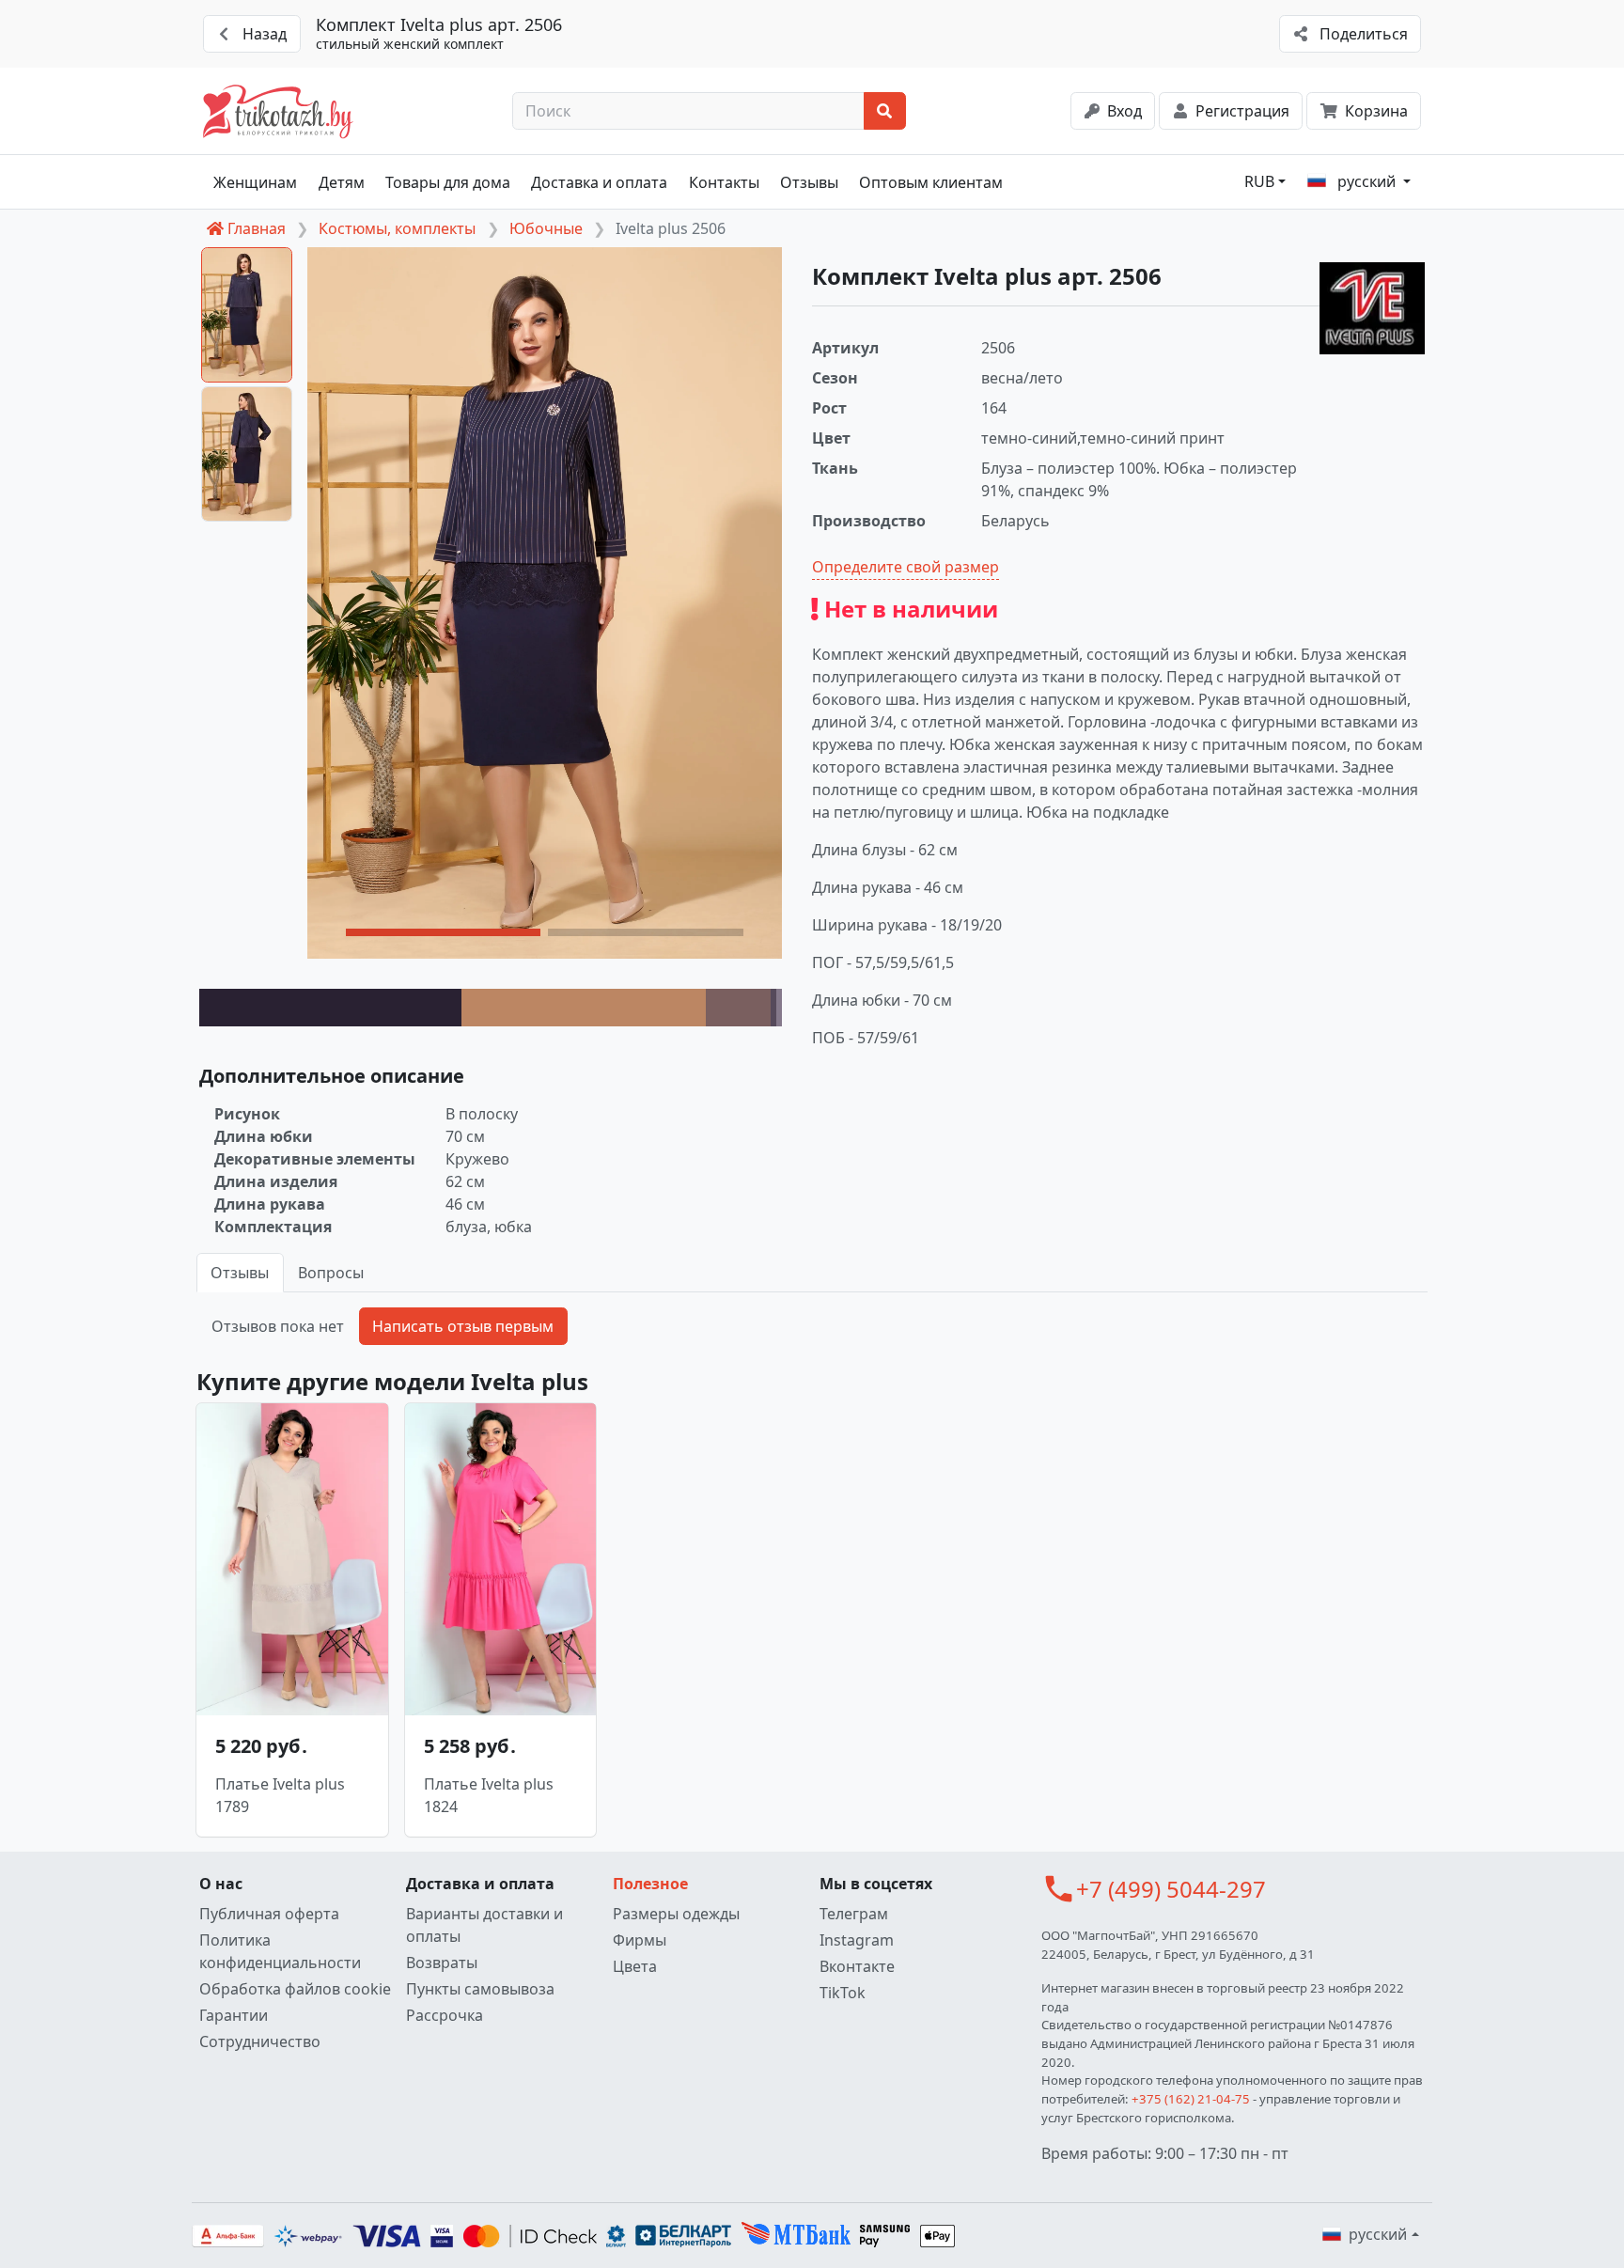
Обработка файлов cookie (295, 1989)
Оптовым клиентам (931, 182)
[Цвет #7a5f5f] (738, 1008)
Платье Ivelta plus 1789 (280, 1795)
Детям (342, 182)
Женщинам (255, 182)
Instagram (857, 1940)
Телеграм (854, 1914)
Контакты (724, 182)
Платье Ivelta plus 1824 (489, 1795)
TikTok (843, 1993)
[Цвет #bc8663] (584, 1008)
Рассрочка (445, 2015)
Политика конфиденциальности (280, 1951)
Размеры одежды (676, 1914)
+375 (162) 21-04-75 (1191, 2099)
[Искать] (885, 111)
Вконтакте (857, 1966)
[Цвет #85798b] (779, 1008)
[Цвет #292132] (330, 1008)
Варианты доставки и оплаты (484, 1925)
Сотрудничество (260, 2041)
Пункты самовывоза (480, 1989)
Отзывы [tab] (240, 1273)
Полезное (650, 1884)
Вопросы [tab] (331, 1273)
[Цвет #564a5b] (773, 1008)
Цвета (635, 1966)
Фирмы (640, 1940)
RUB (1259, 181)
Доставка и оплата (599, 182)
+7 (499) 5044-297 (1171, 1889)
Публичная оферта (269, 1914)
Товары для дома (448, 182)
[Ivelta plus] (1372, 308)
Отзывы (809, 182)
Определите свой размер (906, 567)
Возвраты (442, 1963)
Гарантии (234, 2015)
